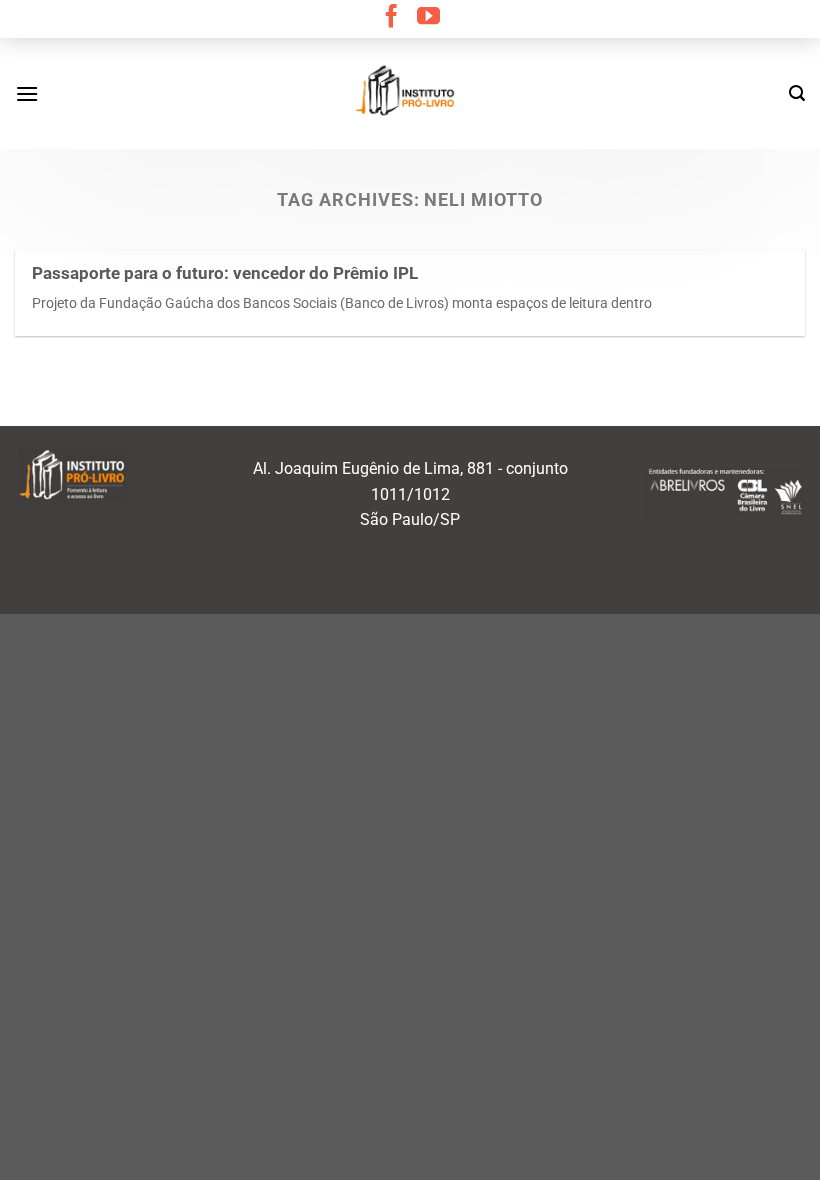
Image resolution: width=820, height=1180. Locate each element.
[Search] (797, 93)
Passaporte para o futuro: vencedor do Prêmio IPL (225, 273)
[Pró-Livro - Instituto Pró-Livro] (410, 93)
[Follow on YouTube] (428, 18)
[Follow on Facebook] (391, 18)
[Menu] (27, 93)
